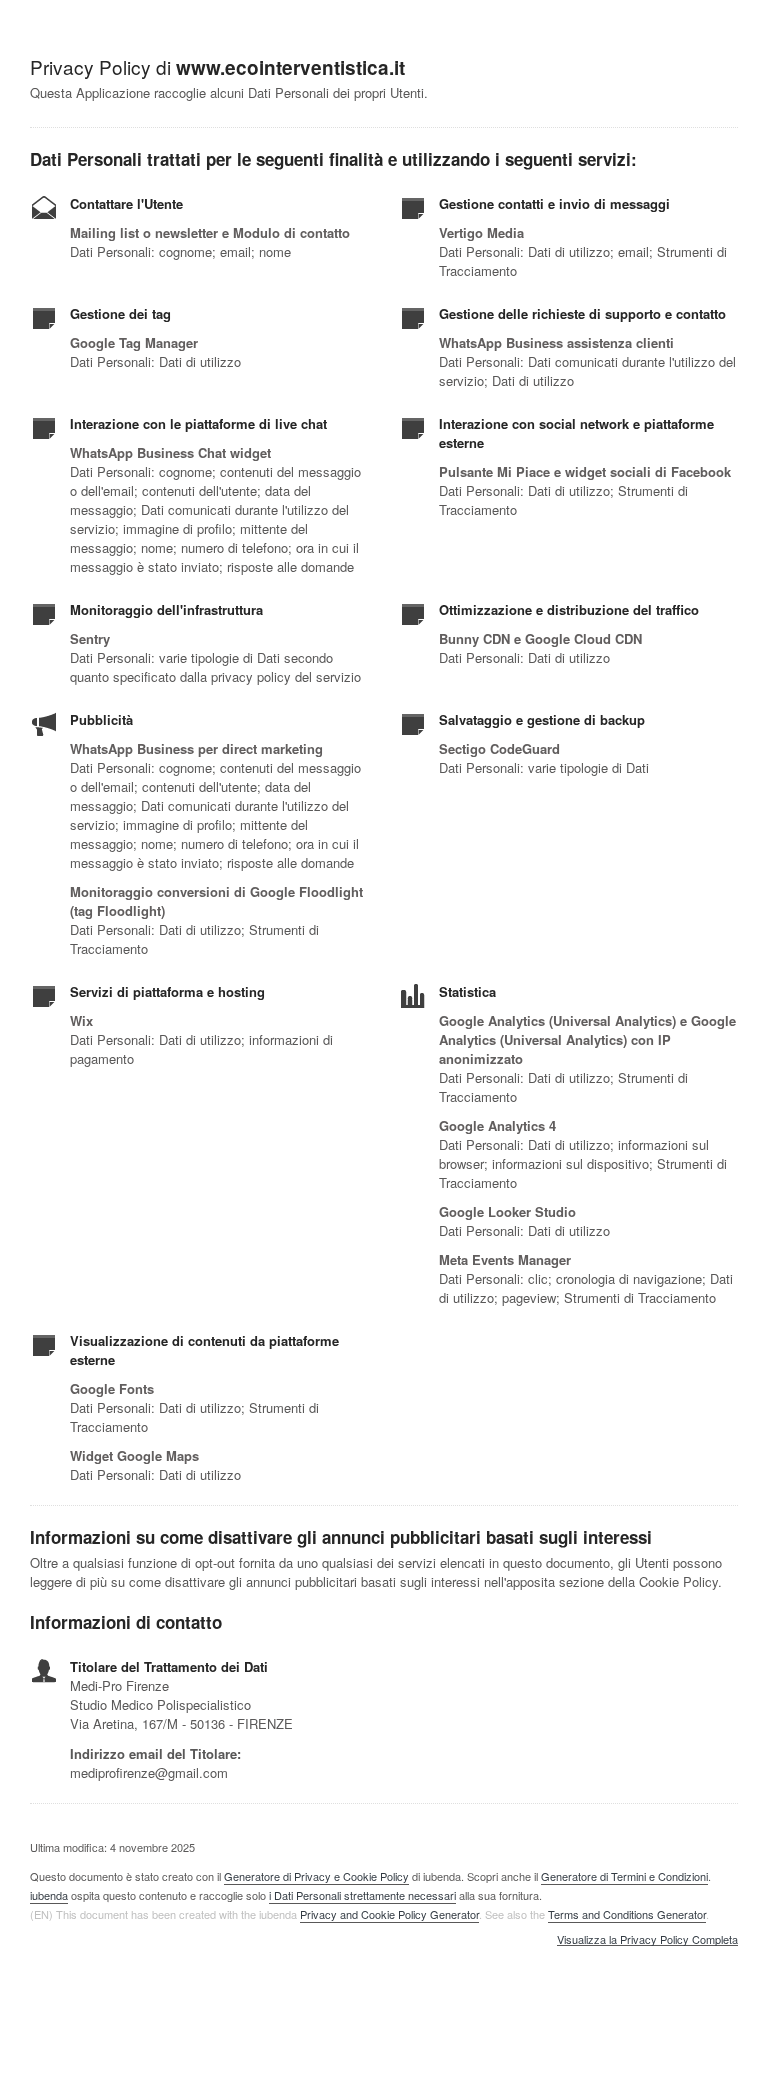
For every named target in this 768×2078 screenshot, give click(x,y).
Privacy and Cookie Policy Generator (389, 1914)
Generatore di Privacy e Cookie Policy (316, 1876)
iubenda (49, 1895)
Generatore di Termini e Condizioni (624, 1876)
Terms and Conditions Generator (627, 1914)
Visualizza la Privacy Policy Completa (647, 1940)
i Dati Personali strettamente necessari (362, 1895)
